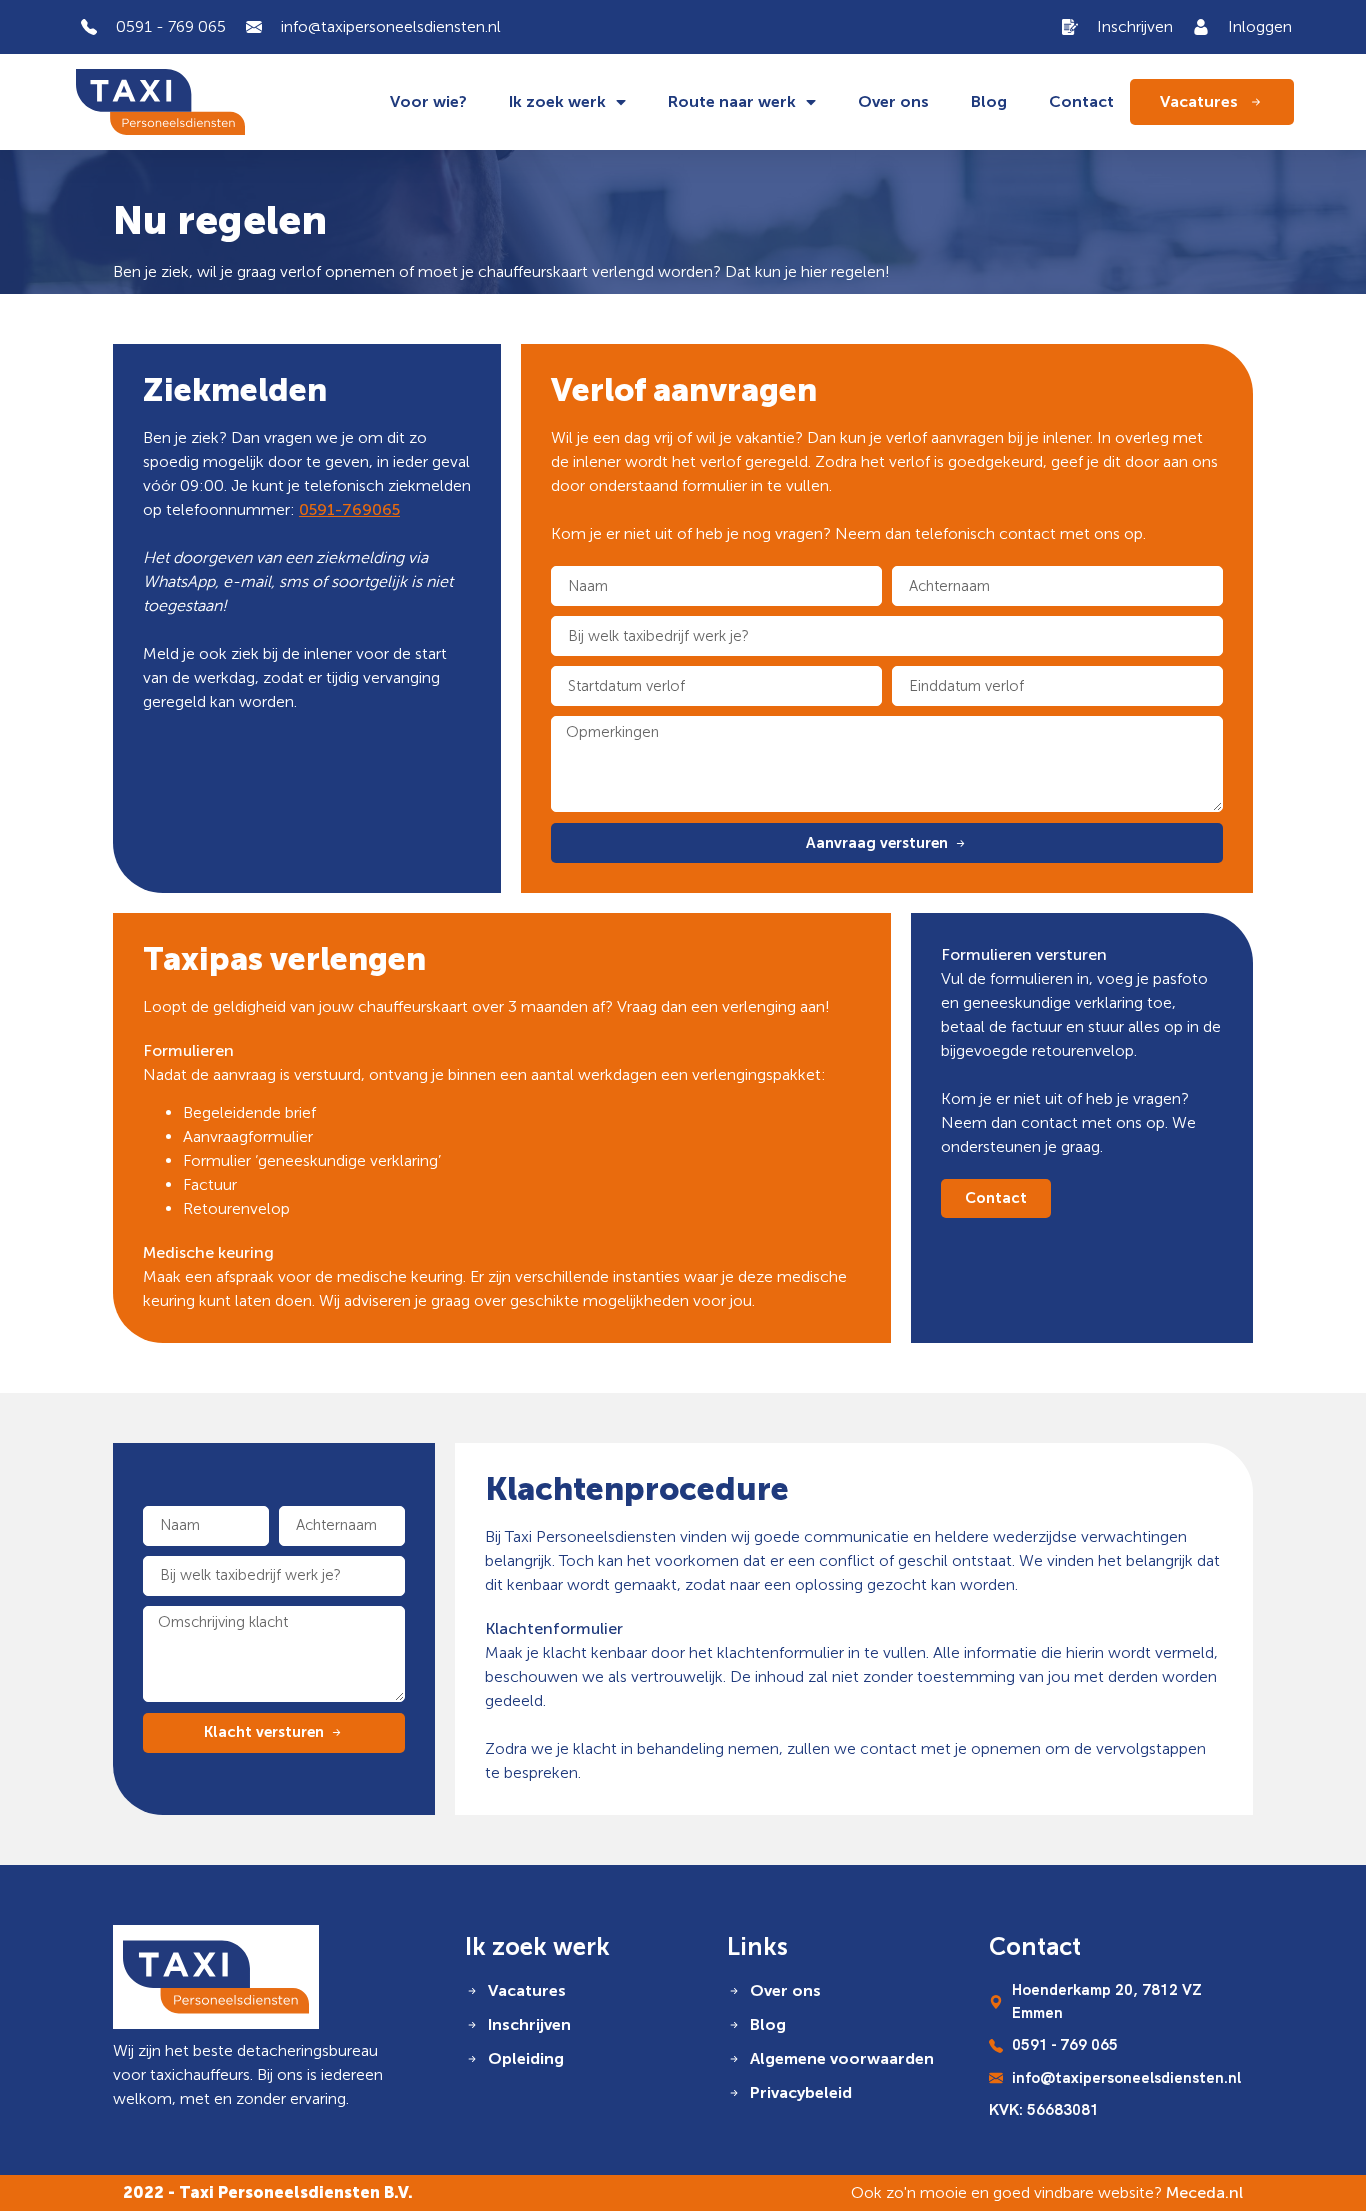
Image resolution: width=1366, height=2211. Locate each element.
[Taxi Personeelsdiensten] (216, 1977)
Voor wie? (428, 101)
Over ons (893, 101)
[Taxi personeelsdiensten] (160, 102)
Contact (1081, 101)
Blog (989, 101)
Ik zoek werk (557, 101)
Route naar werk (732, 101)
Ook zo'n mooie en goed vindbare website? (1047, 2192)
